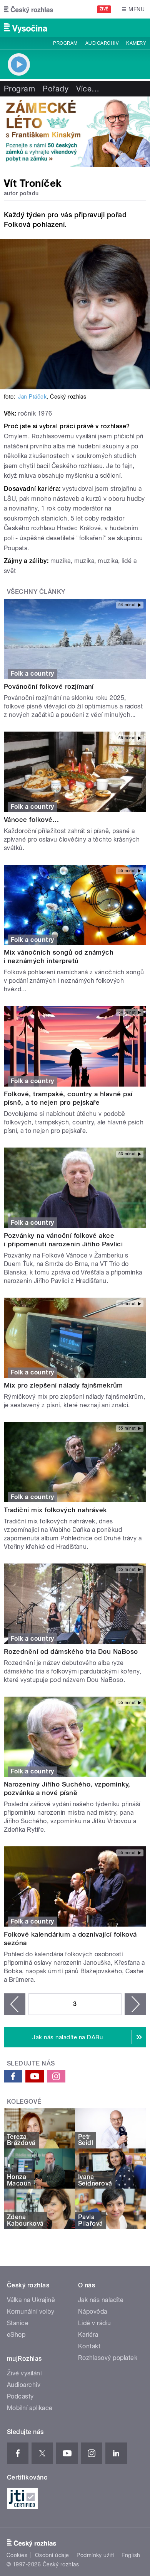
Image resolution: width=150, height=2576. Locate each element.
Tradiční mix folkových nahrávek (55, 1510)
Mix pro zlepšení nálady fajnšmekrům (63, 1385)
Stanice (18, 2323)
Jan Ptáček (32, 397)
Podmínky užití (95, 2555)
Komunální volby (31, 2311)
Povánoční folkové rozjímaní (49, 686)
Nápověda (93, 2311)
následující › (135, 2004)
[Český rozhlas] (28, 9)
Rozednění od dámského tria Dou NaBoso (71, 1651)
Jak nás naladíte (101, 2300)
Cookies (17, 2555)
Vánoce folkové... (31, 820)
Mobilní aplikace (30, 2408)
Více (88, 89)
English (131, 2555)
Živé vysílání (24, 2373)
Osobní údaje (52, 2555)
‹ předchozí (15, 2004)
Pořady (56, 89)
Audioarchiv (102, 43)
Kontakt (89, 2346)
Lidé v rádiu (95, 2323)
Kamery (136, 43)
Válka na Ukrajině (31, 2300)
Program (65, 43)
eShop (16, 2335)
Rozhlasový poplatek (108, 2358)
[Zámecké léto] (75, 132)
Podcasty (20, 2396)
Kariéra (88, 2335)
